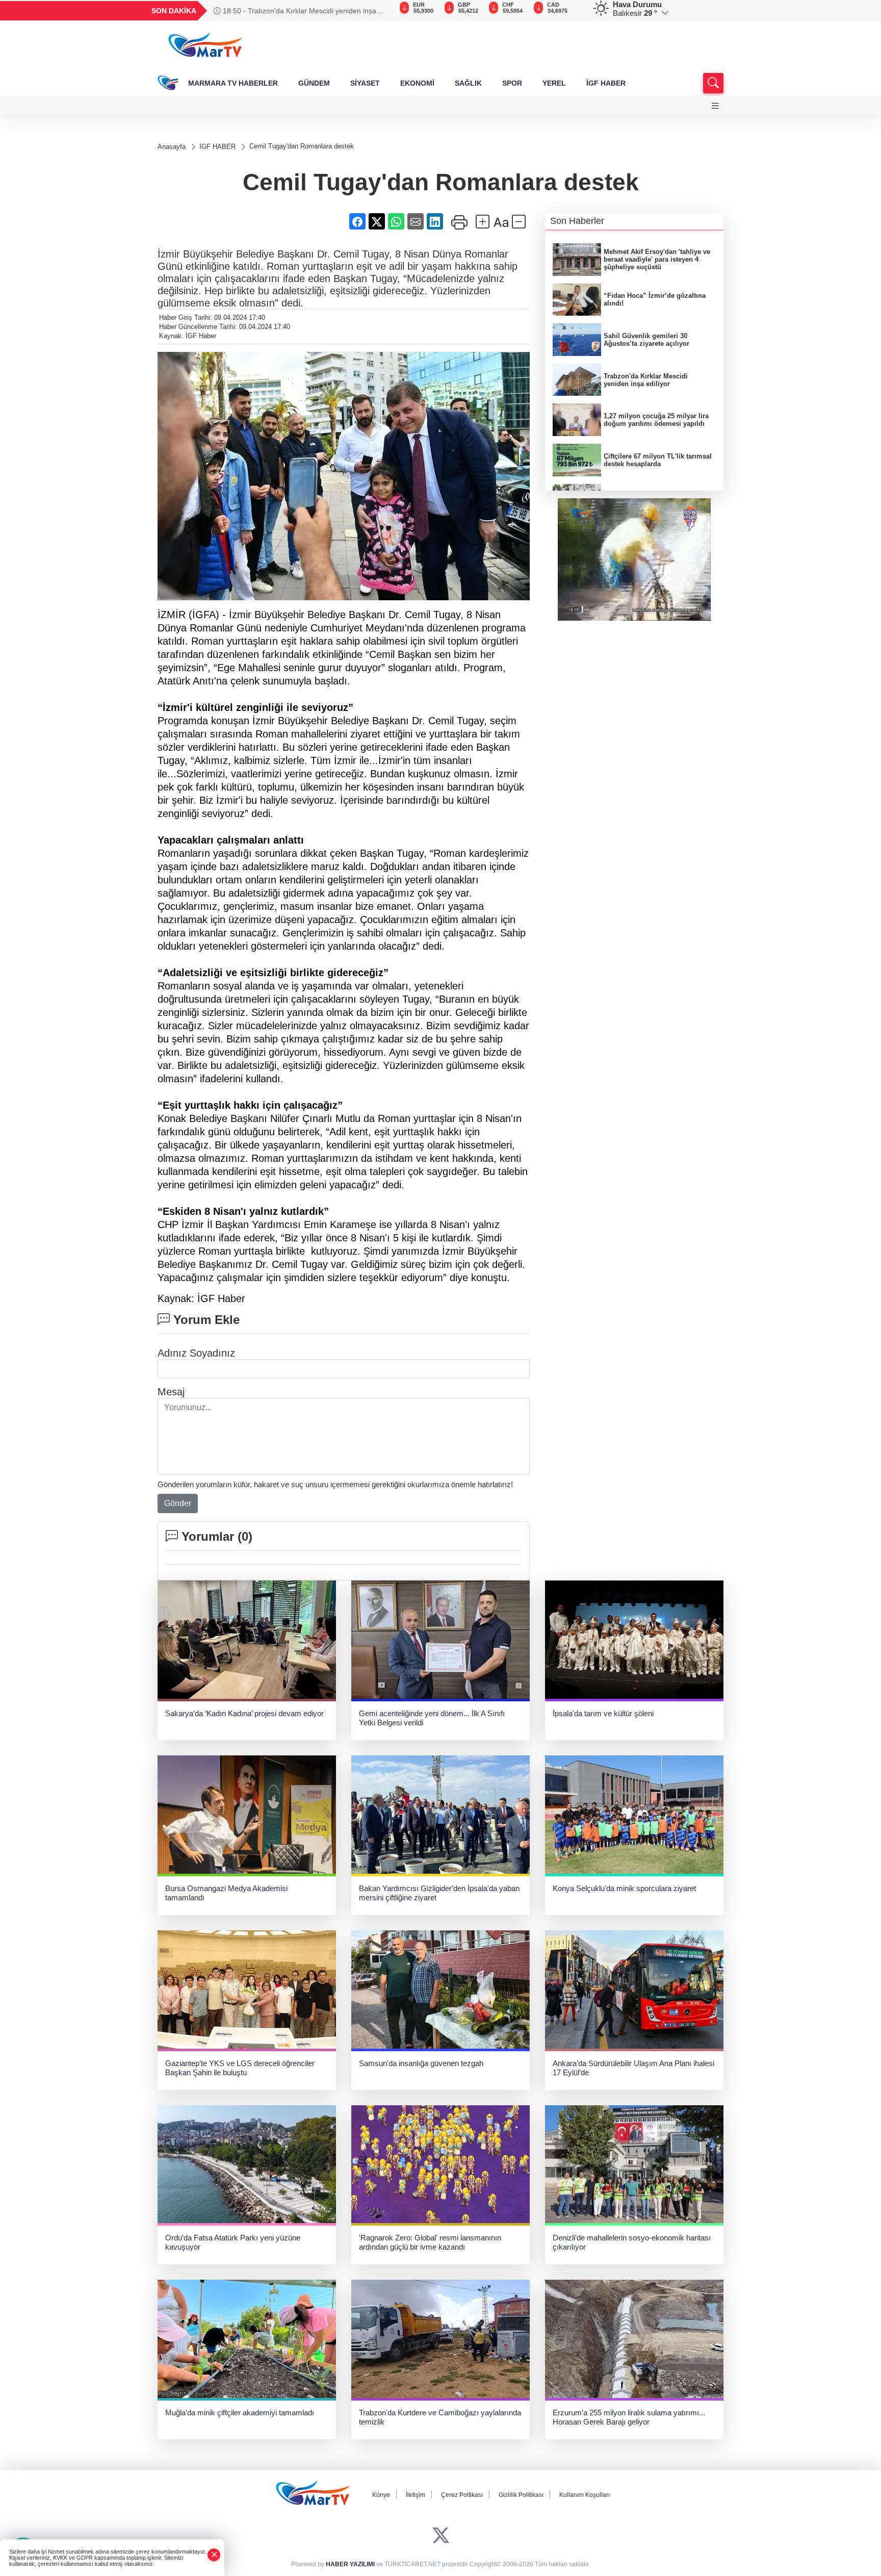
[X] (441, 2535)
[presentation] (379, 11)
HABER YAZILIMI (350, 2564)
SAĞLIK (468, 83)
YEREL (554, 83)
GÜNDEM (314, 83)
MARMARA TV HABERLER (233, 83)
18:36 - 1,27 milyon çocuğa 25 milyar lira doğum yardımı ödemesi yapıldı (296, 11)
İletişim (416, 2495)
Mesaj (171, 1392)
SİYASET (365, 83)
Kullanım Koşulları (585, 2495)
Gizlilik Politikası (521, 2495)
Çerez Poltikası (462, 2495)
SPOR (512, 83)
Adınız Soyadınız (196, 1353)
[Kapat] (214, 2555)
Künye (381, 2495)
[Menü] (715, 106)
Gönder (178, 1503)
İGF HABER (606, 83)
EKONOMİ (417, 83)
